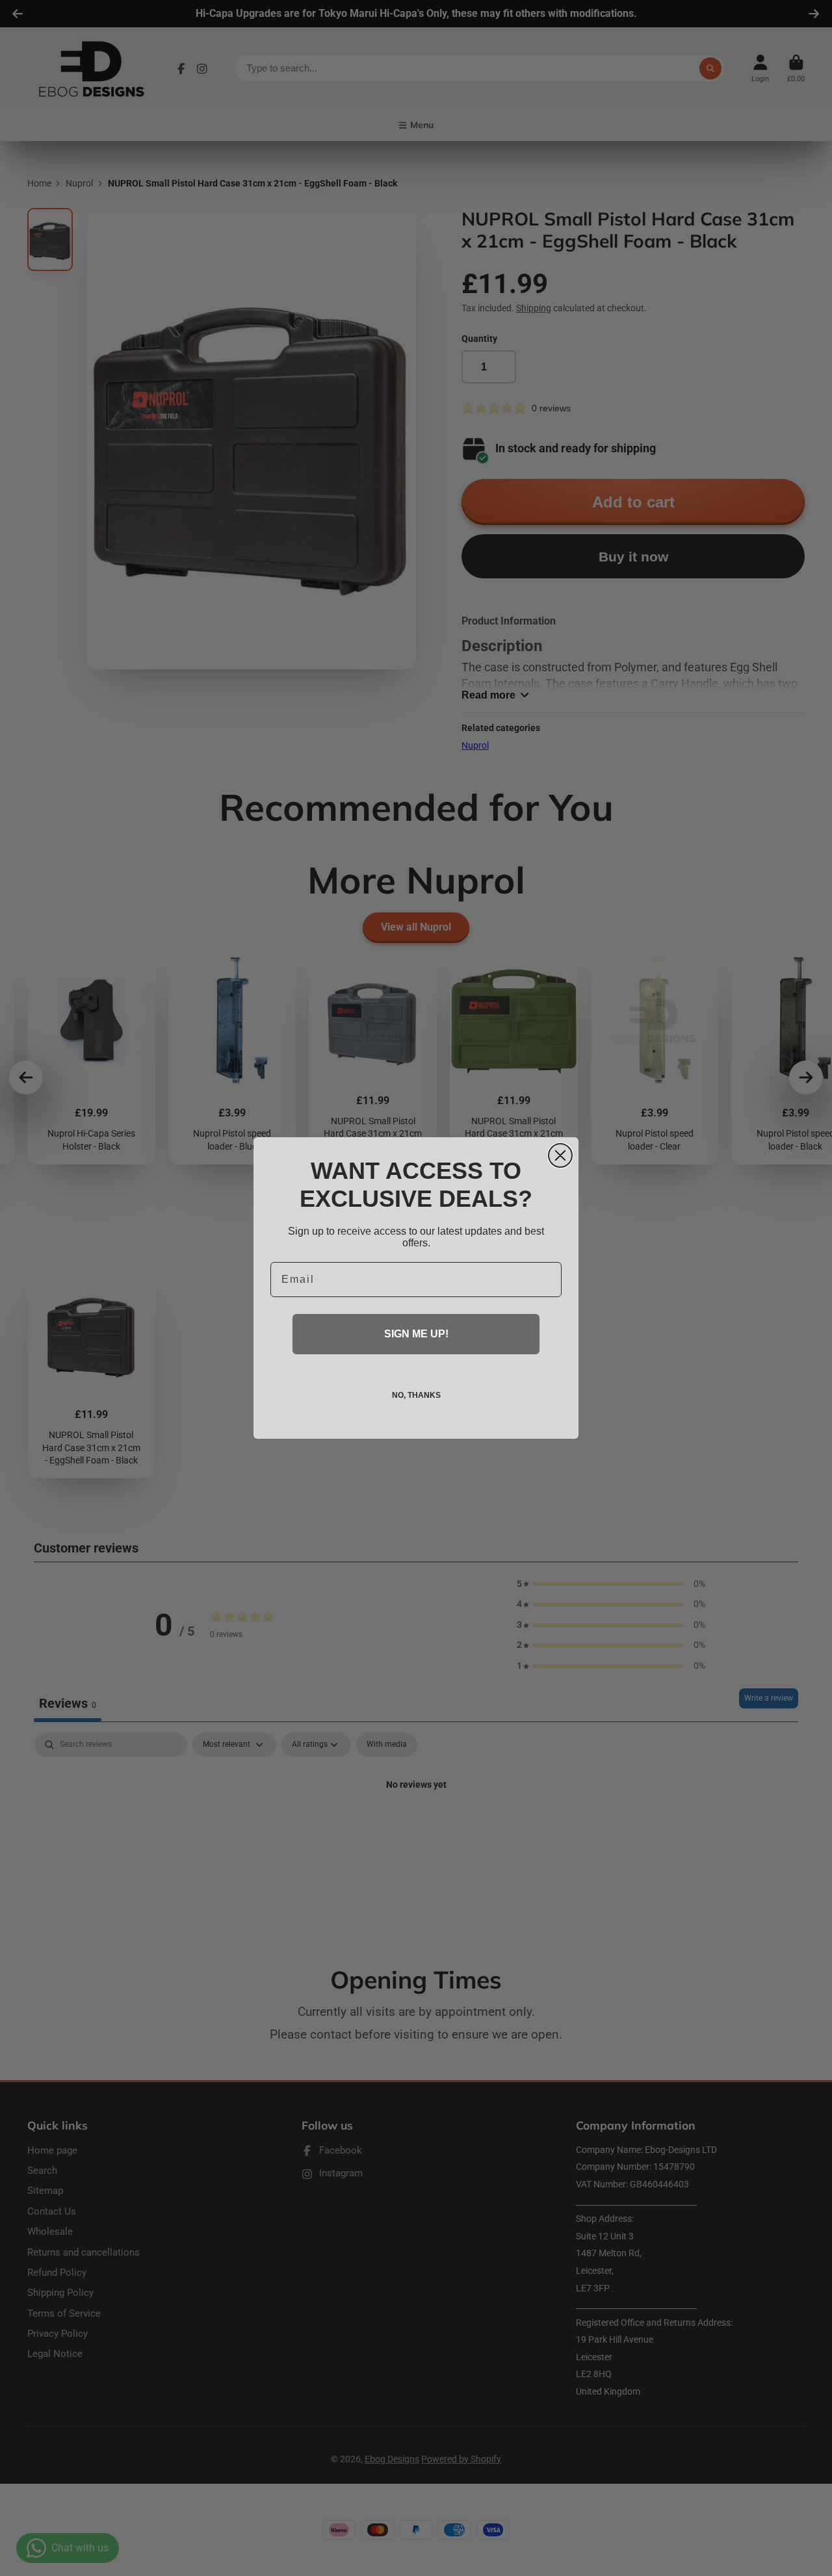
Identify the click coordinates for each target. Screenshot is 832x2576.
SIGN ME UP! (416, 1334)
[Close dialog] (560, 1155)
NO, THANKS (416, 1395)
